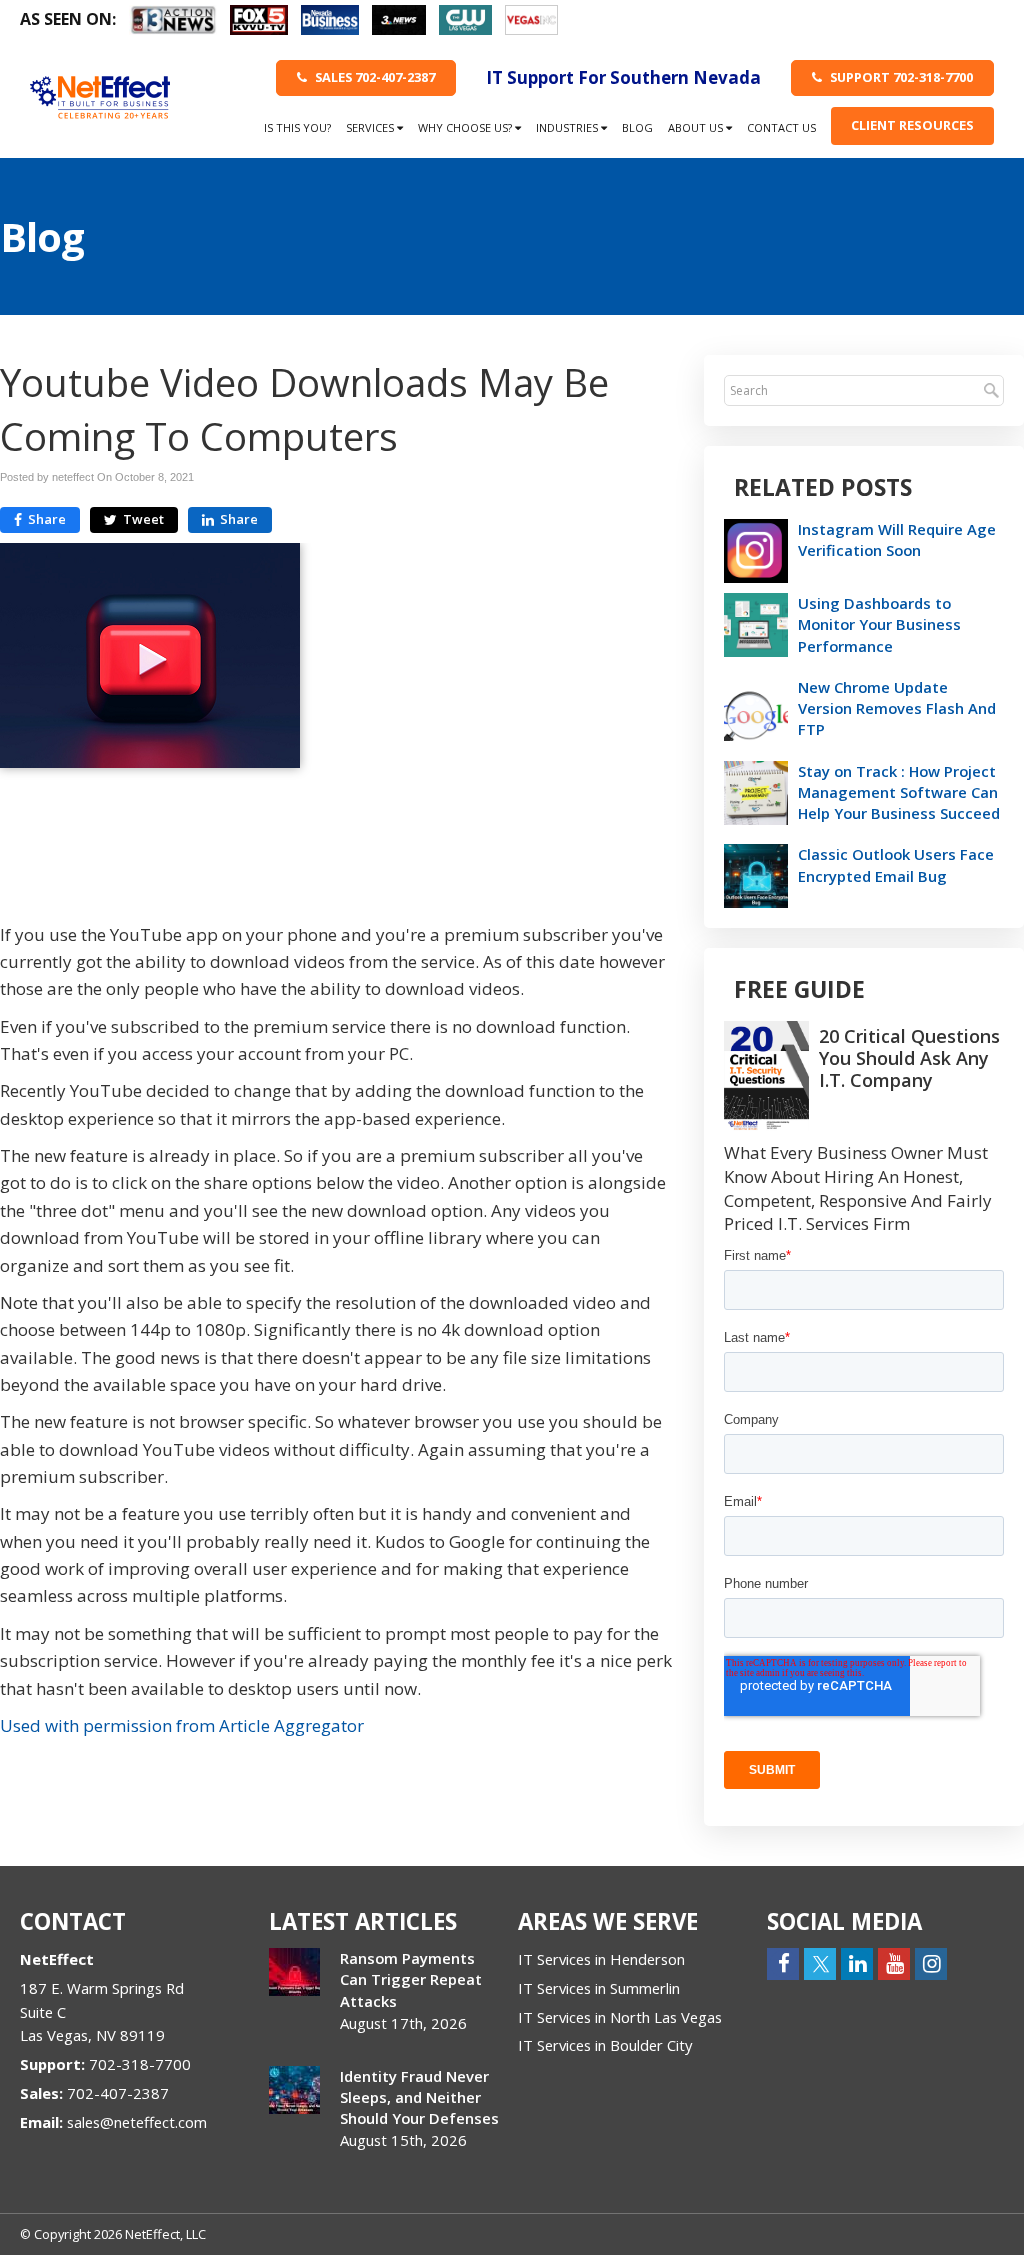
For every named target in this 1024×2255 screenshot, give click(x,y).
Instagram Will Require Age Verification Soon (897, 539)
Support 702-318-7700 (900, 77)
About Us (697, 127)
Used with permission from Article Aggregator (182, 1725)
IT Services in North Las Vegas (620, 2017)
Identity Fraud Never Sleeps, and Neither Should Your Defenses (419, 2097)
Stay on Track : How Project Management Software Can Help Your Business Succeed (899, 792)
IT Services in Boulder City (605, 2045)
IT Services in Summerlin (599, 1988)
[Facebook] (783, 1962)
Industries (568, 127)
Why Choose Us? (466, 127)
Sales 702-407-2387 (373, 77)
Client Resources (912, 125)
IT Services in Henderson (601, 1959)
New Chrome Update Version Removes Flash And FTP (897, 708)
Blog (637, 127)
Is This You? (297, 127)
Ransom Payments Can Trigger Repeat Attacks (411, 1979)
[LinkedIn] (857, 1962)
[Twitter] (820, 1962)
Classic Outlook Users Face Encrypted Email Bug (896, 864)
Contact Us (781, 127)
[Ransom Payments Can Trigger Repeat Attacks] (294, 1972)
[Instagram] (931, 1962)
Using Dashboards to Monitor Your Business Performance (879, 624)
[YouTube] (894, 1962)
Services (371, 127)
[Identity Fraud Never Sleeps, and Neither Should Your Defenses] (294, 2090)
